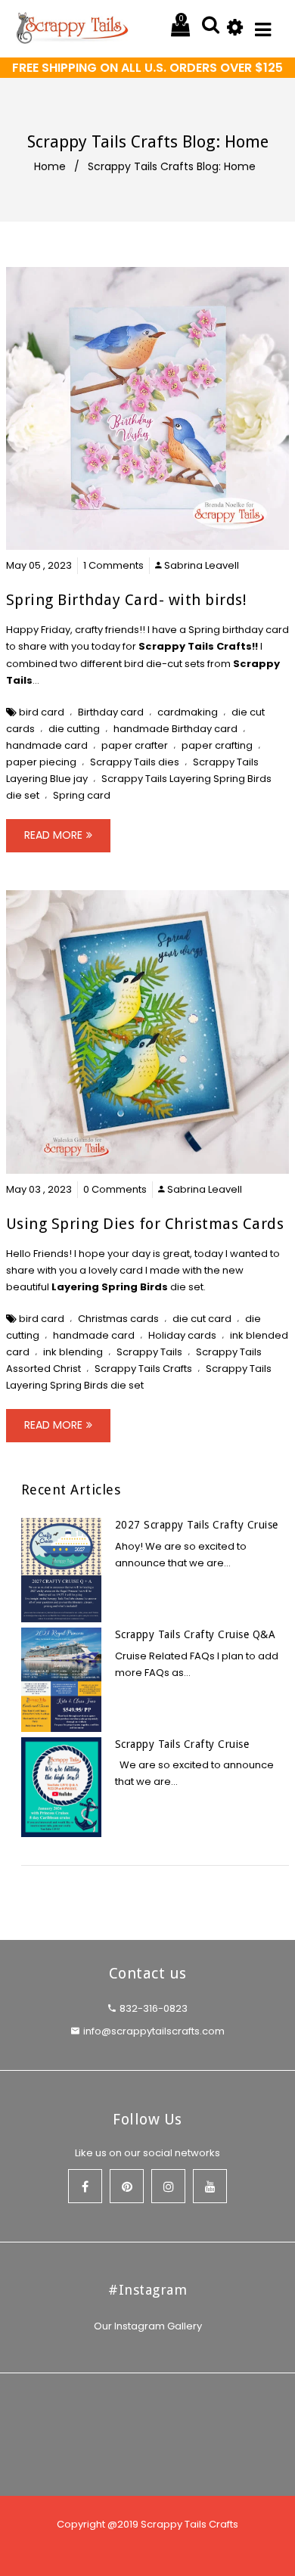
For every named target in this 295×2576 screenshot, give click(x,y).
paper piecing (41, 762)
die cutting (74, 729)
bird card (42, 712)
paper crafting (217, 745)
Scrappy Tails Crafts (195, 646)
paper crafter (135, 745)
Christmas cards (118, 1319)
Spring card (82, 795)
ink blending (73, 1352)
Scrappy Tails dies (135, 762)
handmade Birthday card (175, 729)
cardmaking (188, 712)
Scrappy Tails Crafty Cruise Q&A (196, 1634)
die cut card (202, 1319)
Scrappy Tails (149, 1352)
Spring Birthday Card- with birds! (127, 600)
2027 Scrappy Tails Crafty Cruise (197, 1525)
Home (50, 166)
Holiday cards (182, 1335)
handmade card (47, 745)
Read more (53, 835)
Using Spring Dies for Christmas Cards (145, 1224)
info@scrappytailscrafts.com (154, 2031)
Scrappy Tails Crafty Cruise (182, 1744)
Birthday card (111, 712)
